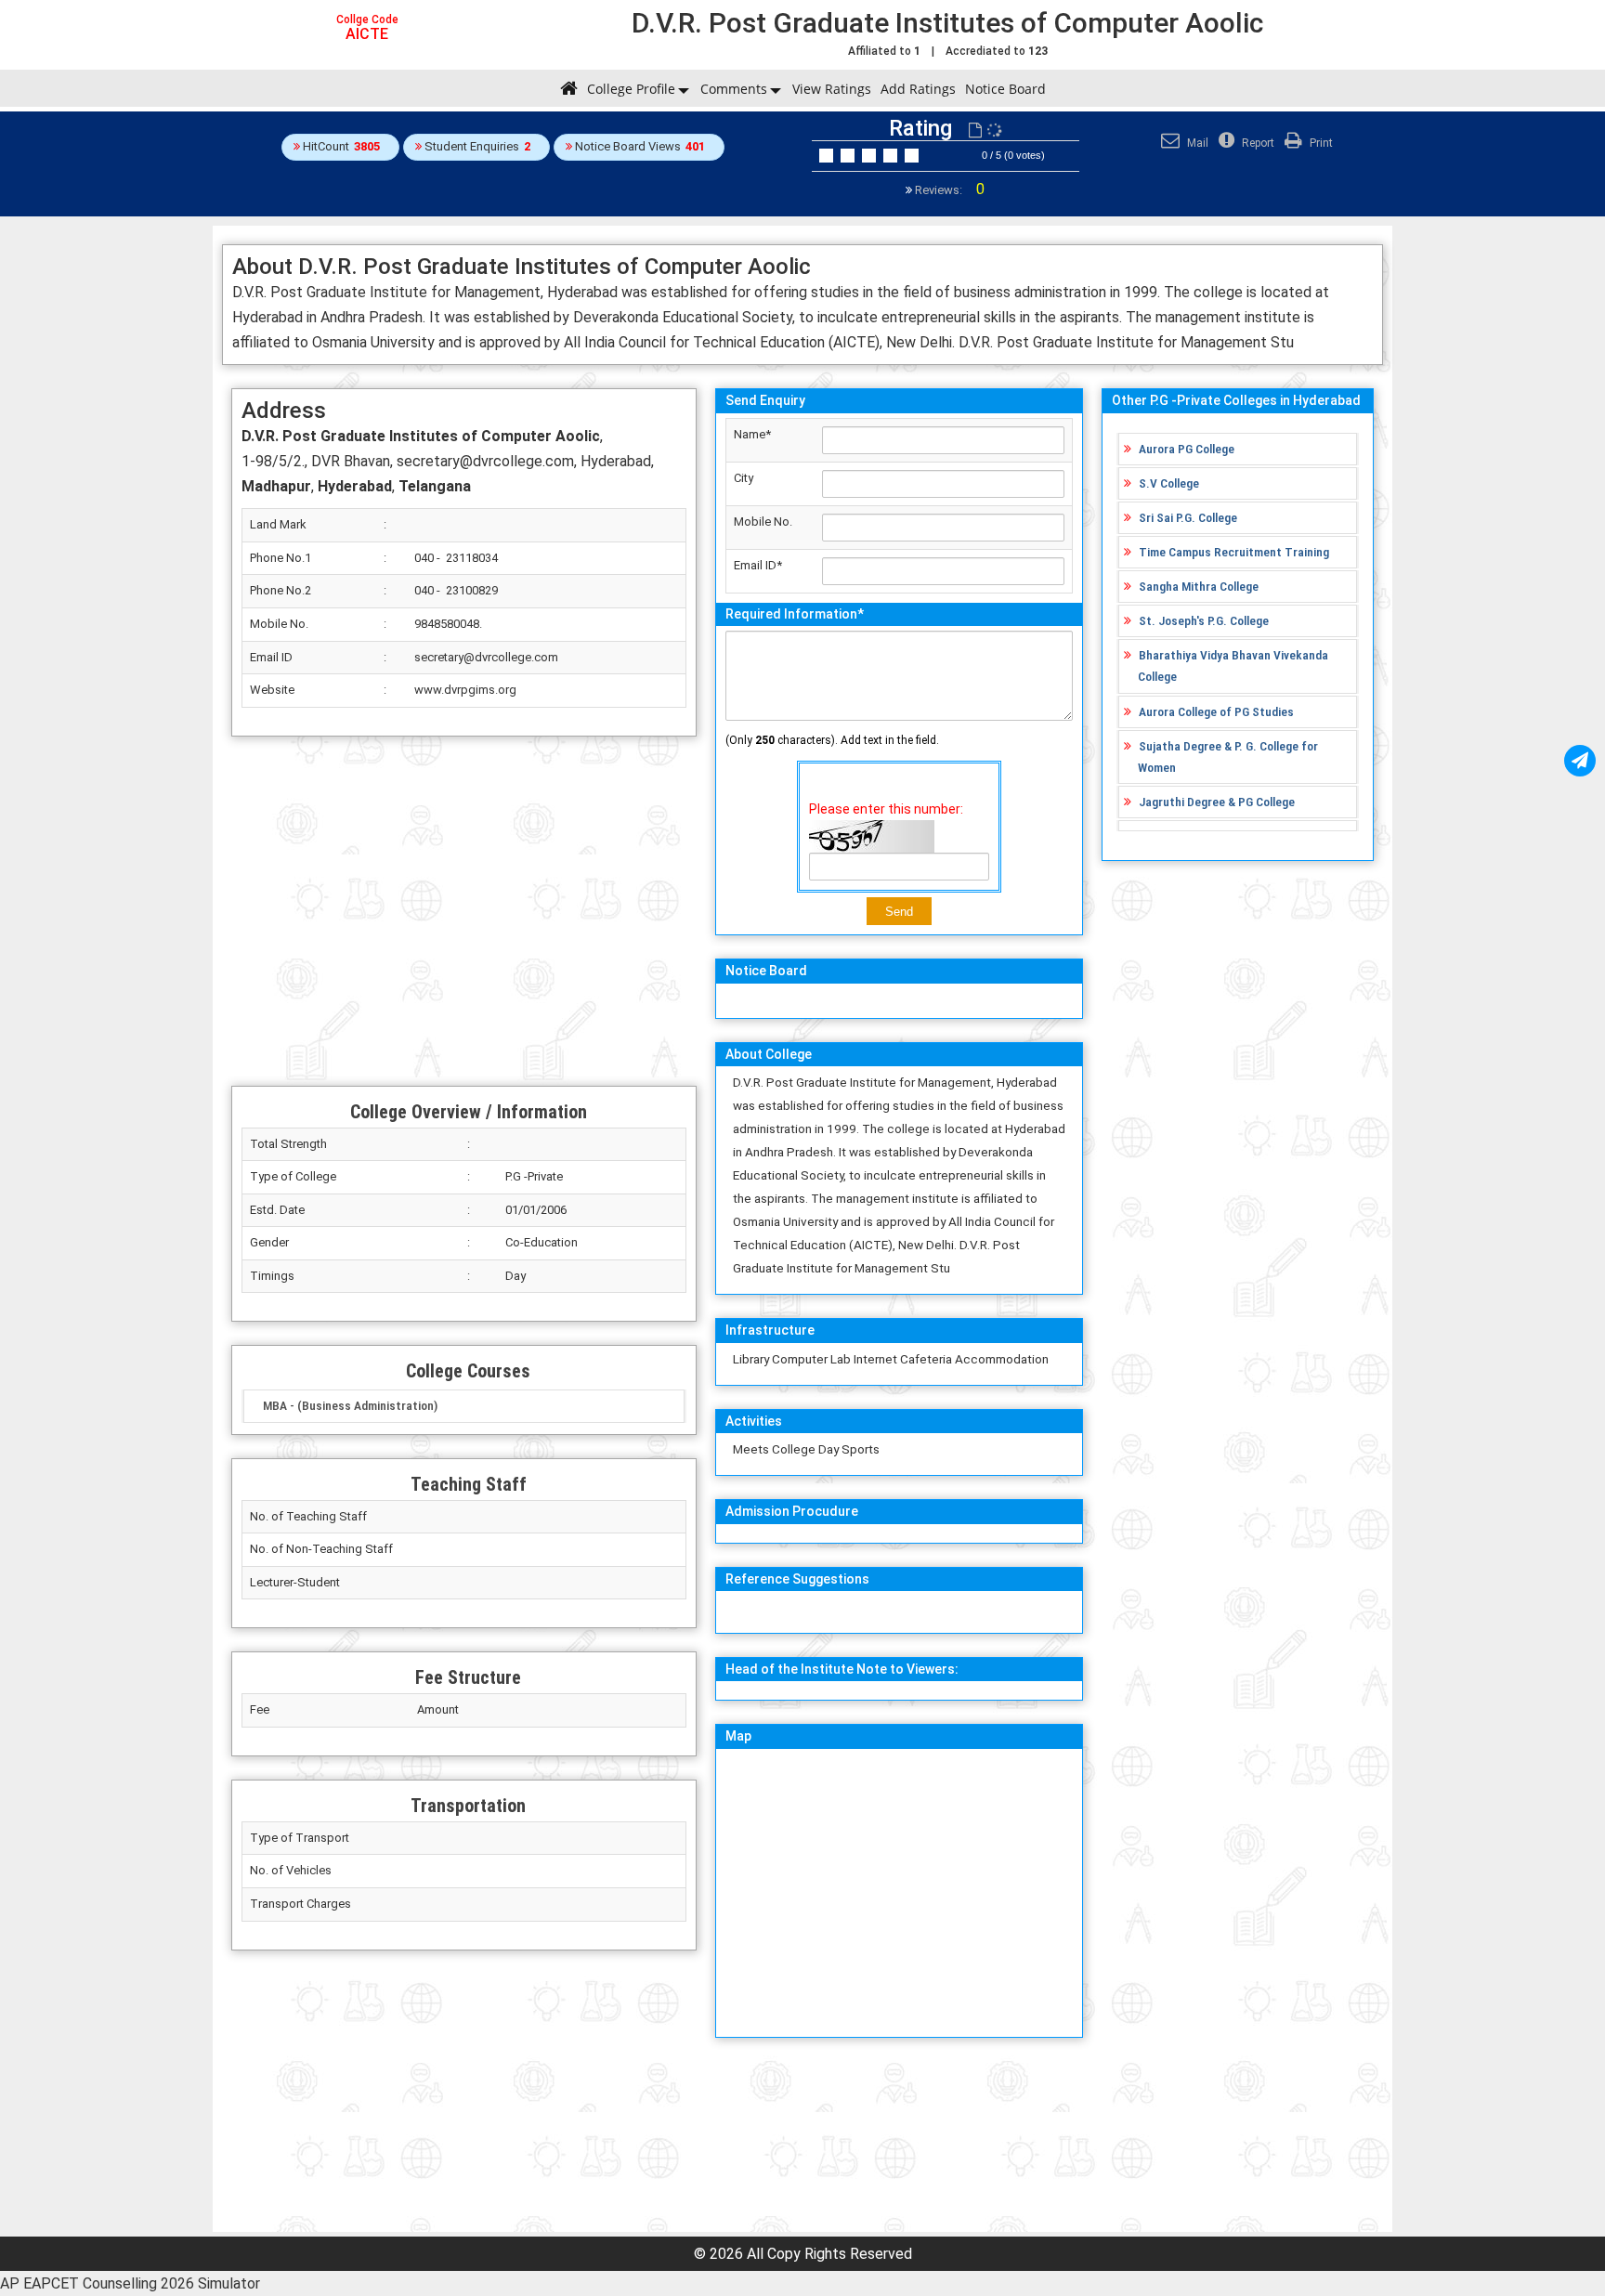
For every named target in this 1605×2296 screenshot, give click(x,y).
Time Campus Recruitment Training (1234, 552)
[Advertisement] (464, 911)
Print (1320, 143)
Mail (1196, 143)
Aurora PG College (1187, 449)
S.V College (1169, 483)
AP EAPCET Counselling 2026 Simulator (130, 2283)
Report (1257, 143)
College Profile (631, 89)
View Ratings (832, 89)
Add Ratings (918, 89)
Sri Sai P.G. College (1188, 517)
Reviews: (948, 190)
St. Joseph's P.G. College (1204, 620)
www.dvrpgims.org (465, 690)
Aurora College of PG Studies (1216, 711)
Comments (734, 89)
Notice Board (1005, 89)
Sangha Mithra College (1199, 586)
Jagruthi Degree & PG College (1217, 802)
